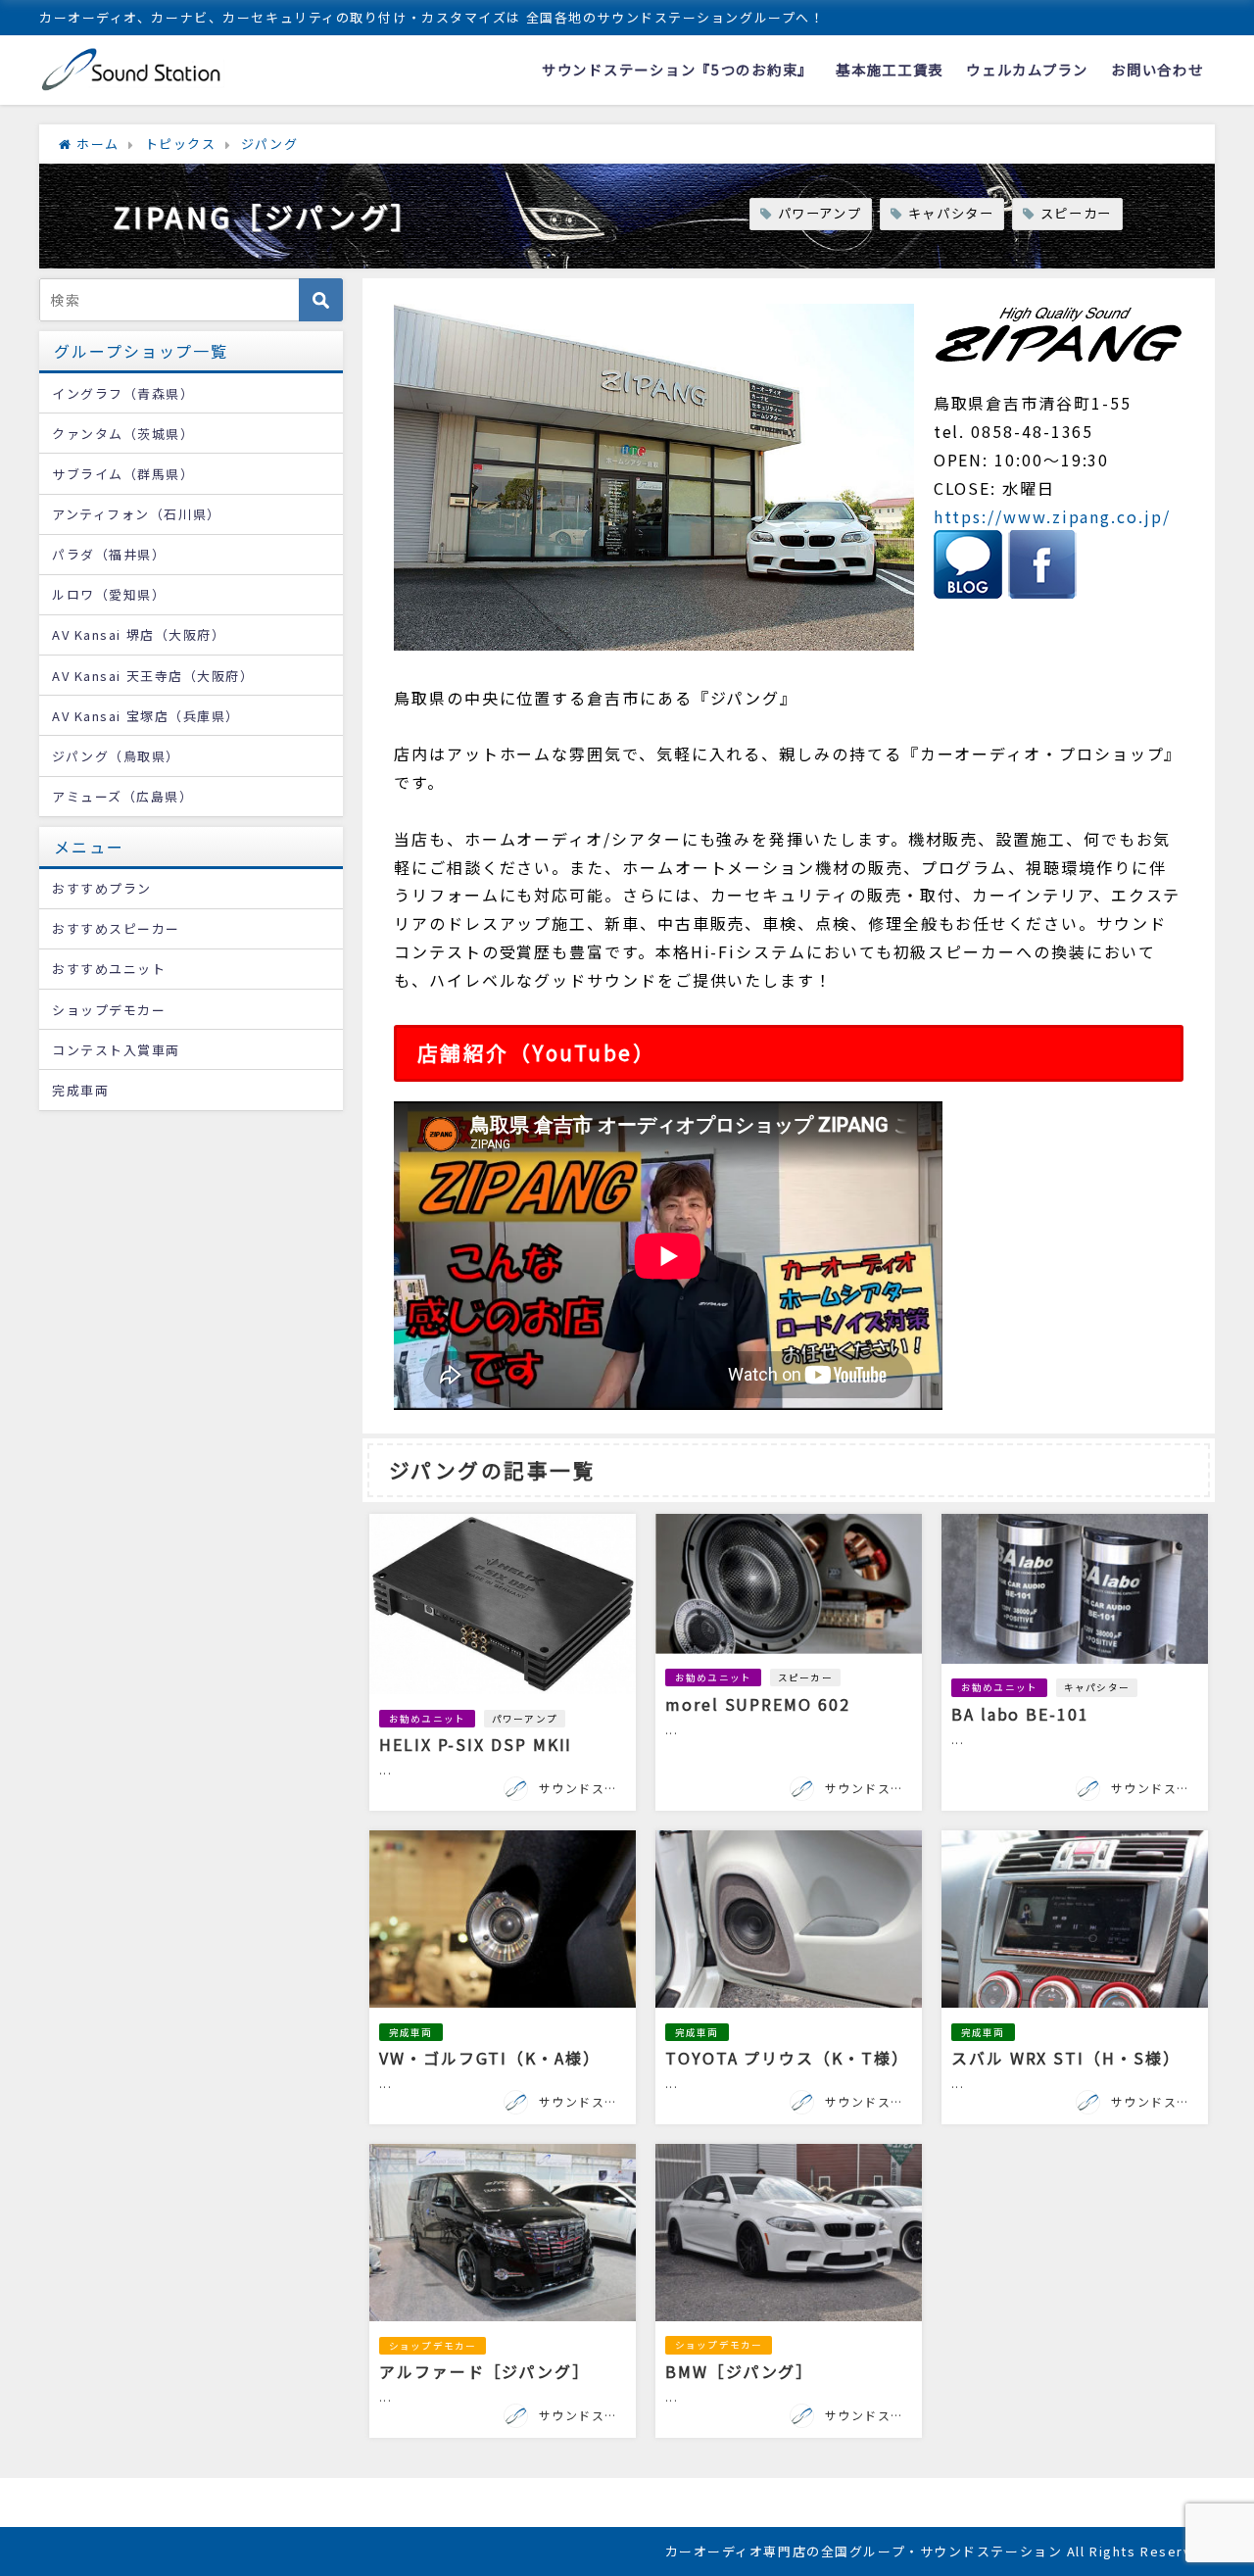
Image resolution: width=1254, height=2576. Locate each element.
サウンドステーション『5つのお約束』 (677, 69)
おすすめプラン (102, 888)
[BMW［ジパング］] (789, 2291)
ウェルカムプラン (1027, 69)
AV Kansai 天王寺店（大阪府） (153, 676)
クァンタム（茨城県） (123, 434)
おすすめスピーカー (116, 928)
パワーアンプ (820, 213)
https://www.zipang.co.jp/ (1052, 516)
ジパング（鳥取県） (116, 756)
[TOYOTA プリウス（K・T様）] (789, 1977)
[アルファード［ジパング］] (503, 2291)
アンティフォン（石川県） (137, 514)
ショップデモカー (433, 2346)
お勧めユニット (427, 1719)
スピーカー (1076, 213)
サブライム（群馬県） (123, 474)
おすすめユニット (109, 969)
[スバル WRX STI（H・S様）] (1075, 1977)
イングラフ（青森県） (123, 393)
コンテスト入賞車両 (116, 1050)
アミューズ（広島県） (123, 796)
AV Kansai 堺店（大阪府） (139, 634)
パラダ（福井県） (109, 554)
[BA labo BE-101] (1075, 1662)
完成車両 (411, 2032)
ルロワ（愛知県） (109, 594)
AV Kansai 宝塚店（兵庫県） (146, 716)
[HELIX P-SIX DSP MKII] (503, 1662)
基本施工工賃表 (890, 69)
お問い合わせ (1157, 69)
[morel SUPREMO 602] (789, 1662)
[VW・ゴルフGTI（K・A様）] (503, 1977)
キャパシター (951, 213)
